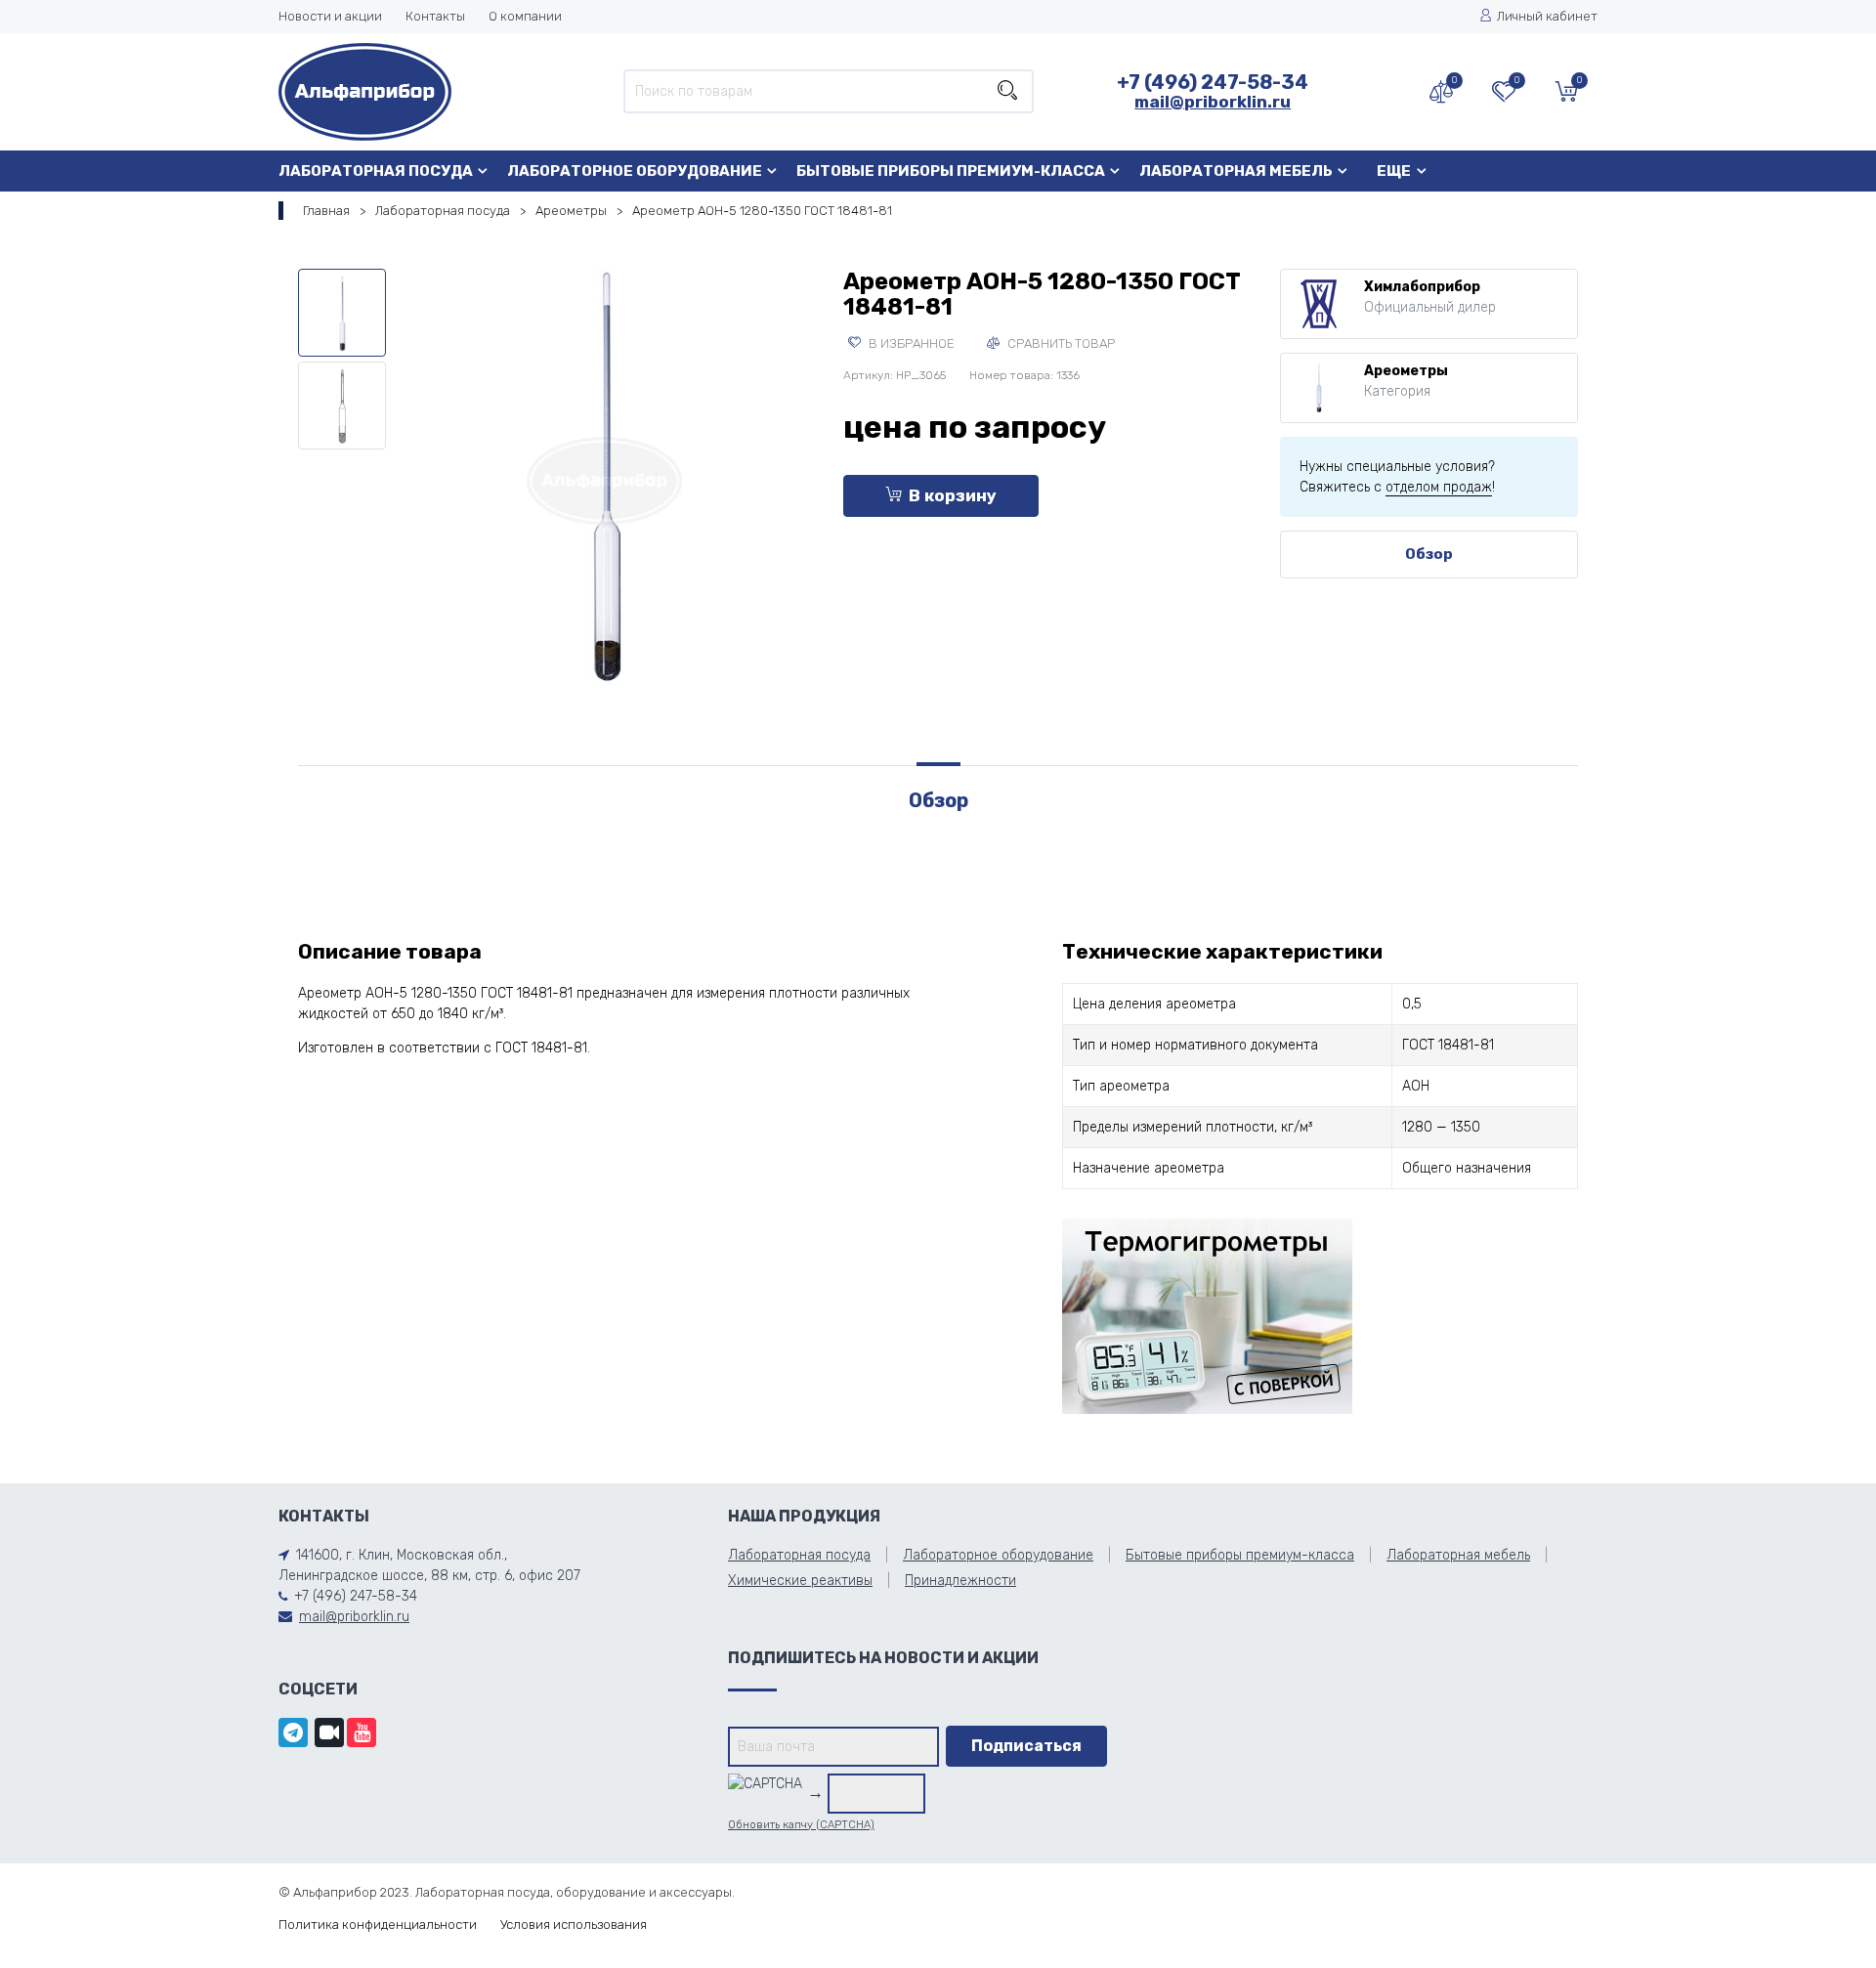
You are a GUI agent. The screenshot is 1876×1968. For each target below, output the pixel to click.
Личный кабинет (1547, 16)
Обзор (1429, 554)
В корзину (953, 495)
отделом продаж (1439, 487)
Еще (1394, 171)
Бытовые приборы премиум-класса (951, 171)
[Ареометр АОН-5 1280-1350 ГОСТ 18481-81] (605, 477)
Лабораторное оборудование (635, 171)
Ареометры (571, 211)
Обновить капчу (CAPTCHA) (801, 1825)
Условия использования (574, 1925)
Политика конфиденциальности (378, 1925)
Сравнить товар (1060, 343)
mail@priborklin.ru (1213, 102)
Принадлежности (960, 1581)
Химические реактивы (800, 1581)
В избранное (910, 343)
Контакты (435, 16)
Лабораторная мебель (1236, 171)
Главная (326, 211)
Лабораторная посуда (376, 171)
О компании (525, 16)
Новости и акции (330, 16)
